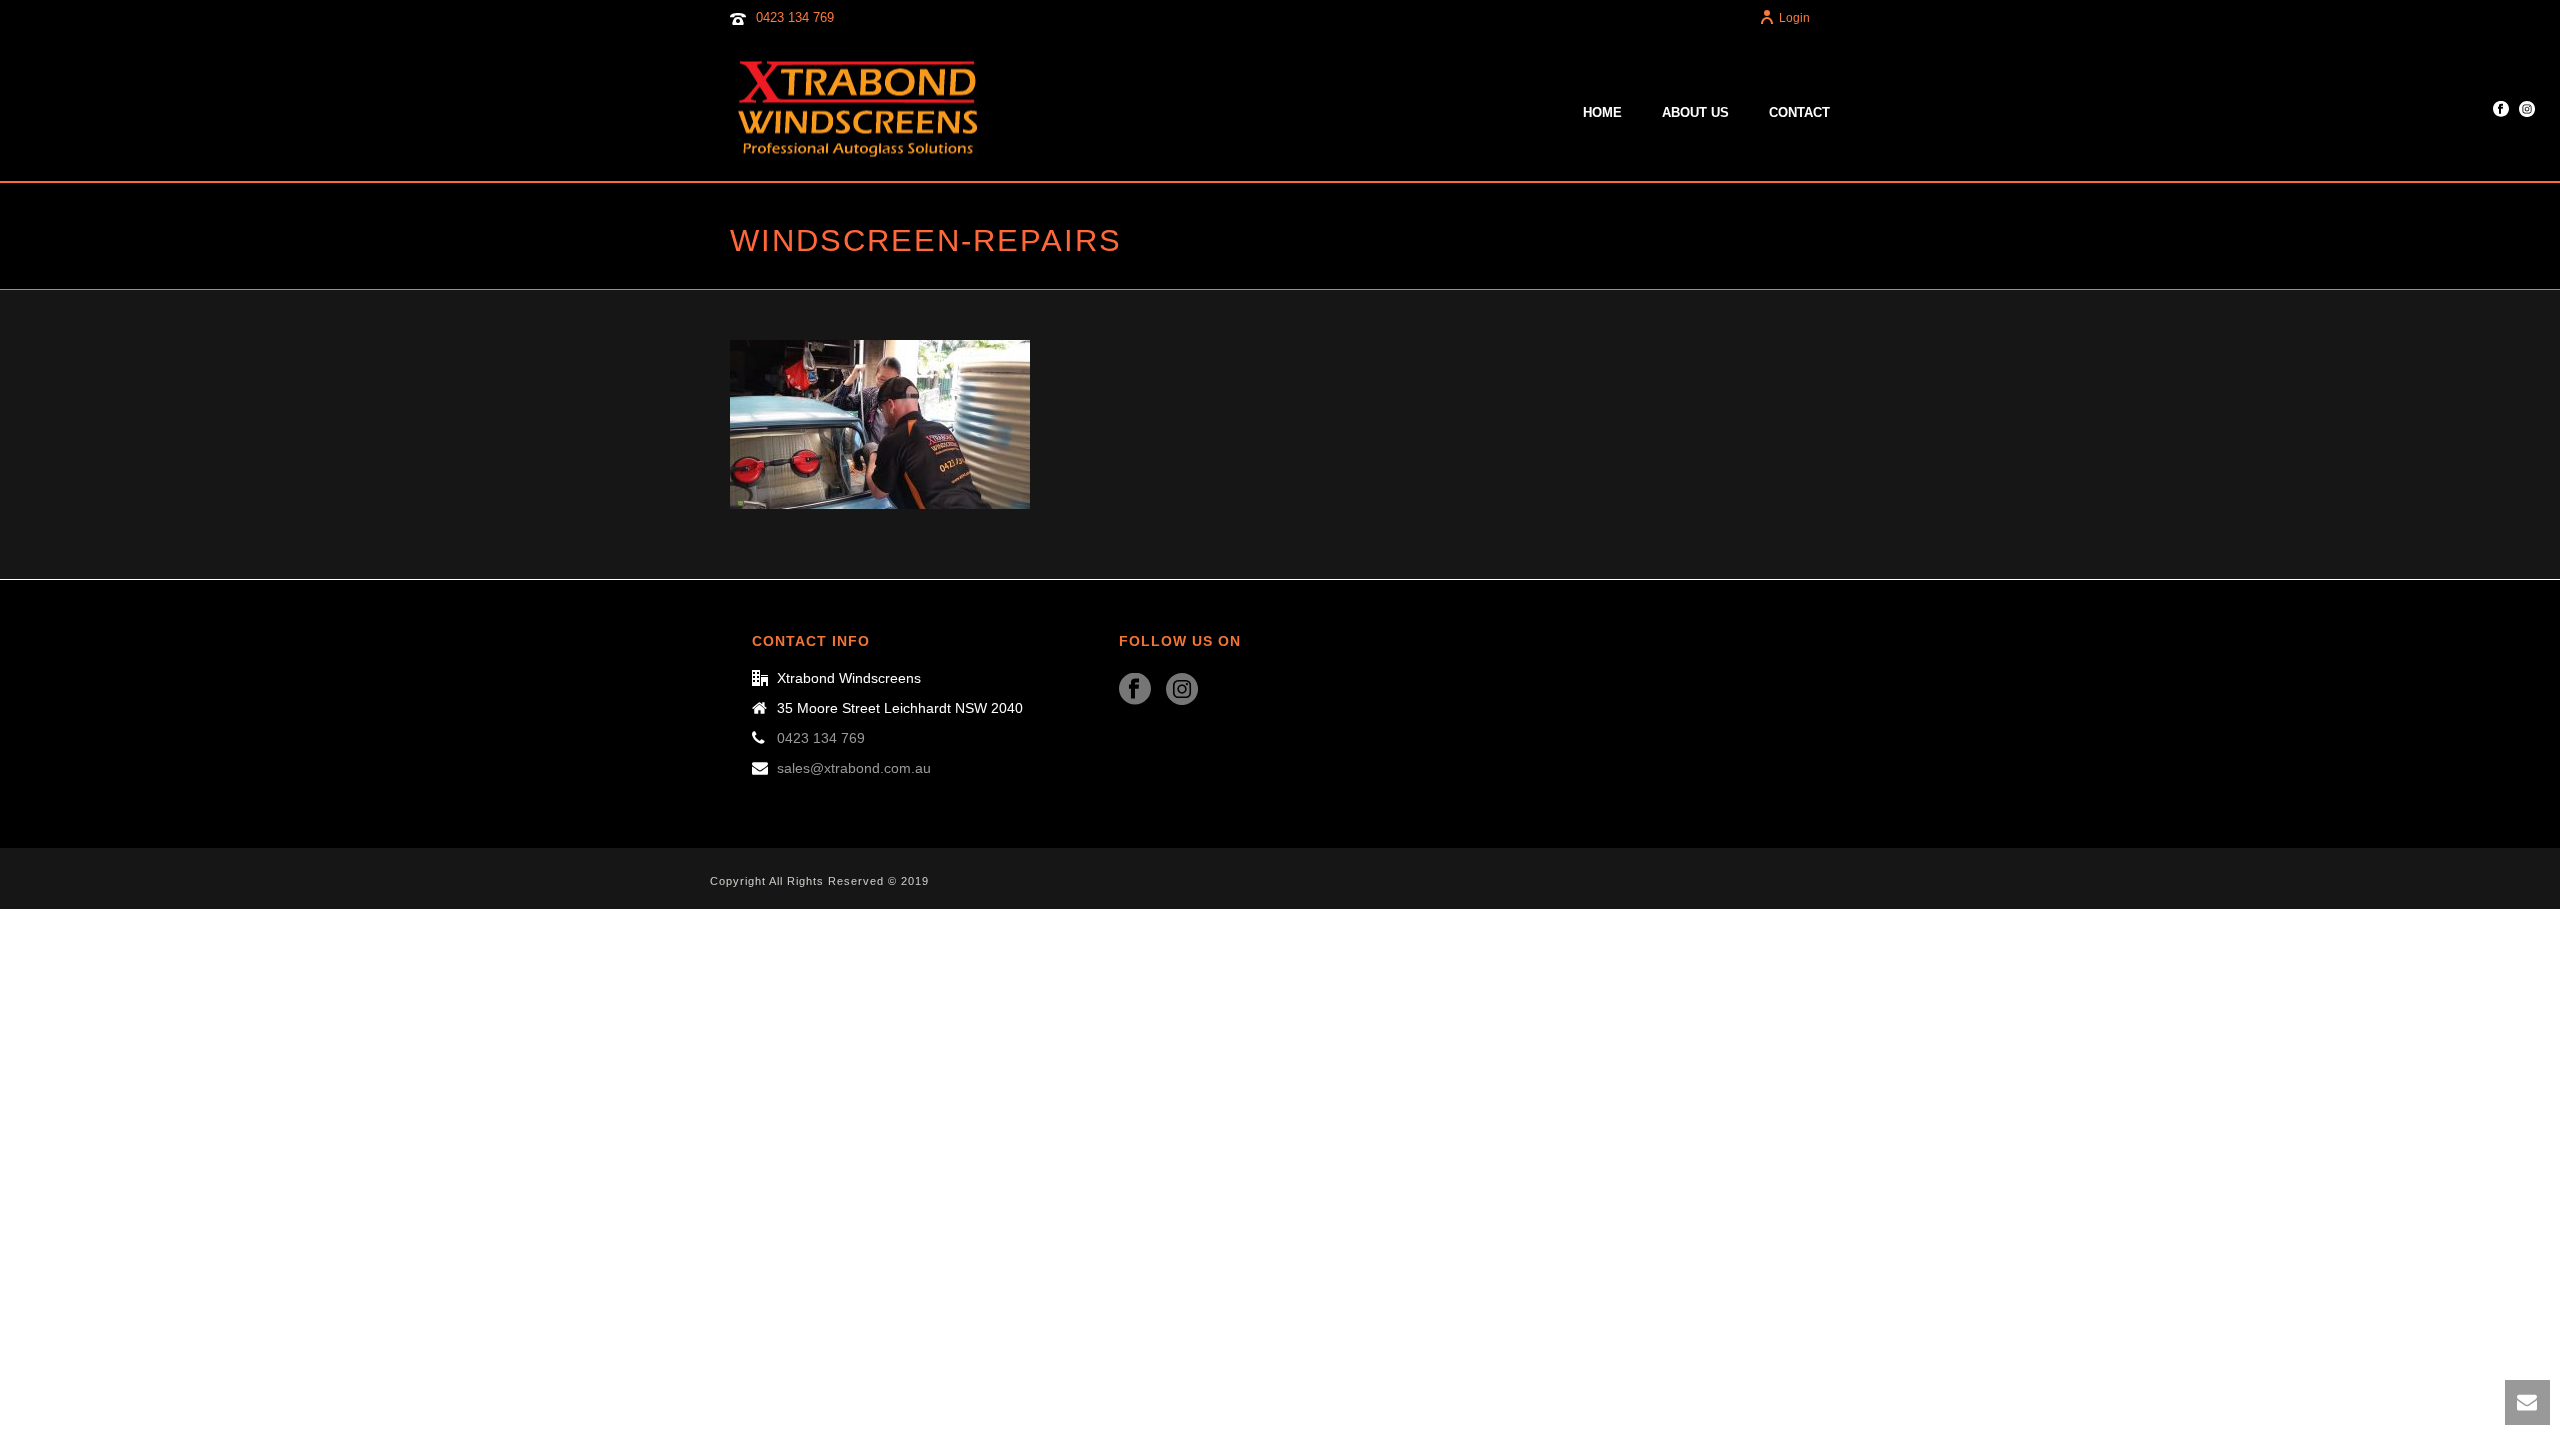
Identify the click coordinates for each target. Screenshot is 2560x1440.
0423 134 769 (795, 17)
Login (1794, 18)
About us (1695, 112)
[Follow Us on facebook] (1135, 690)
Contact (1799, 112)
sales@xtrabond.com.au (854, 768)
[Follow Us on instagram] (1182, 690)
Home (1602, 112)
